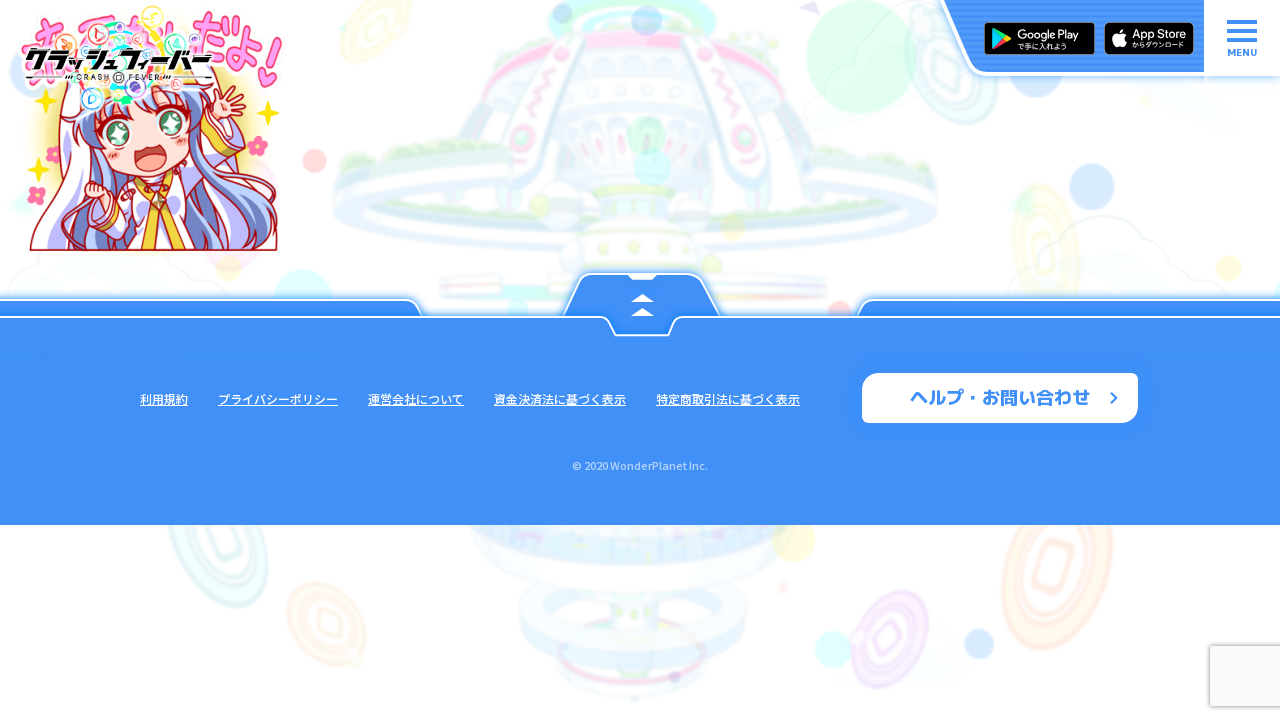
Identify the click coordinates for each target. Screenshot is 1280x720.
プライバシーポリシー (278, 398)
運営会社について (416, 398)
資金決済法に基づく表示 (560, 398)
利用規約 (164, 398)
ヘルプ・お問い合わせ (1000, 397)
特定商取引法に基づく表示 (728, 398)
